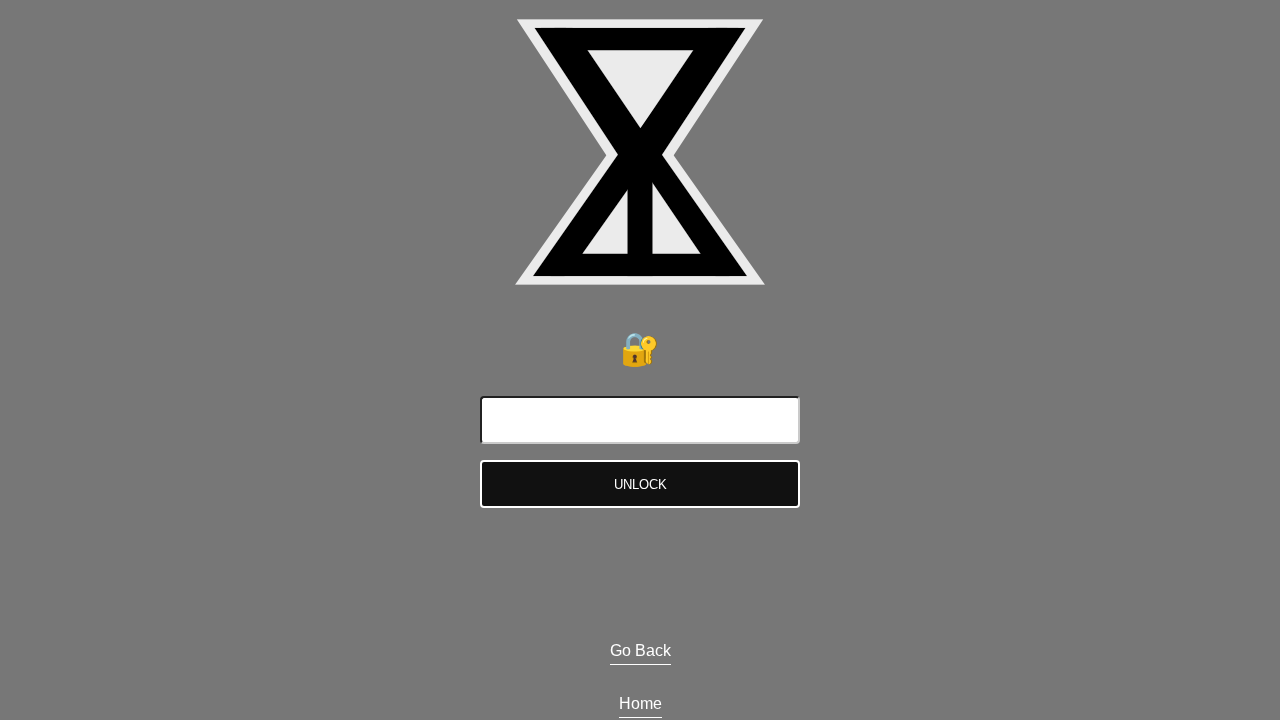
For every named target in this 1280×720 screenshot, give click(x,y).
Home (640, 703)
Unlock (640, 484)
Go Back (640, 650)
